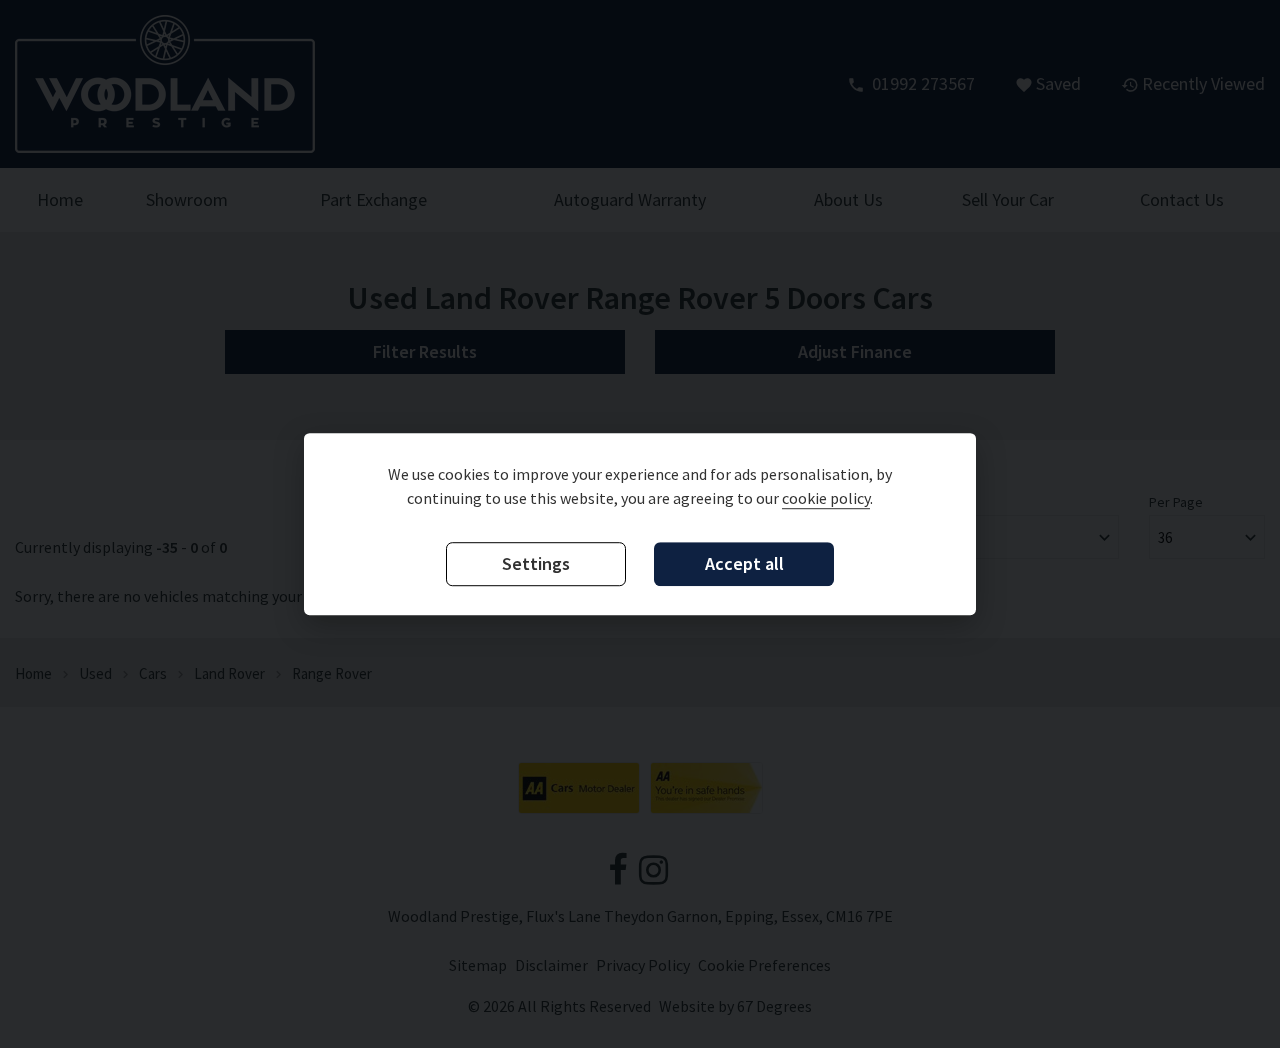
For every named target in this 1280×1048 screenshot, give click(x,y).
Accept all (744, 563)
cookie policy (826, 498)
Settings (536, 563)
